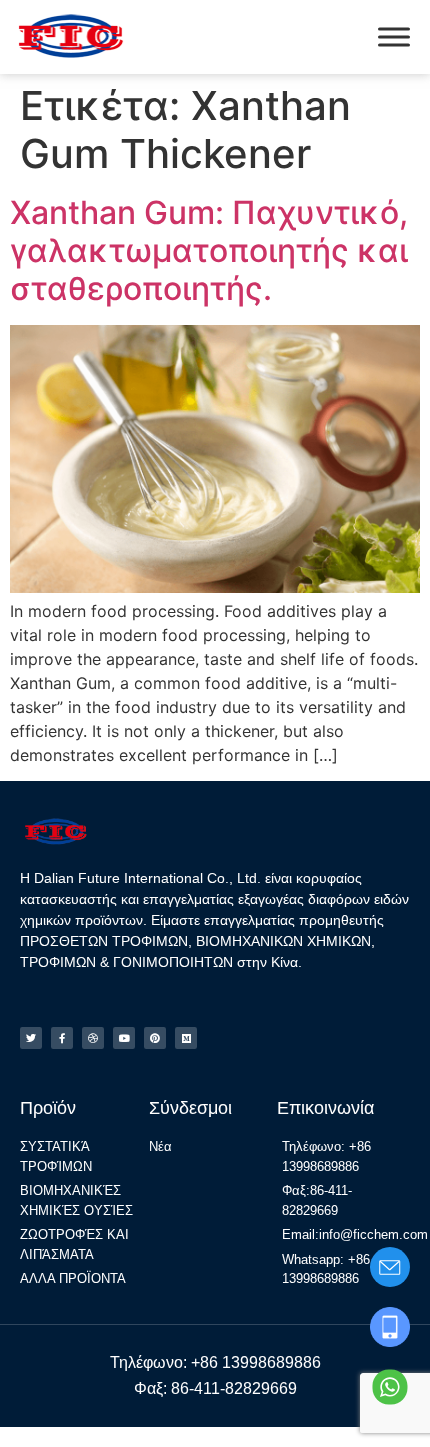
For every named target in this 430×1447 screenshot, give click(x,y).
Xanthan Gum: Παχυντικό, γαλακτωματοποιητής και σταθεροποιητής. (209, 251)
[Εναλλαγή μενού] (394, 36)
